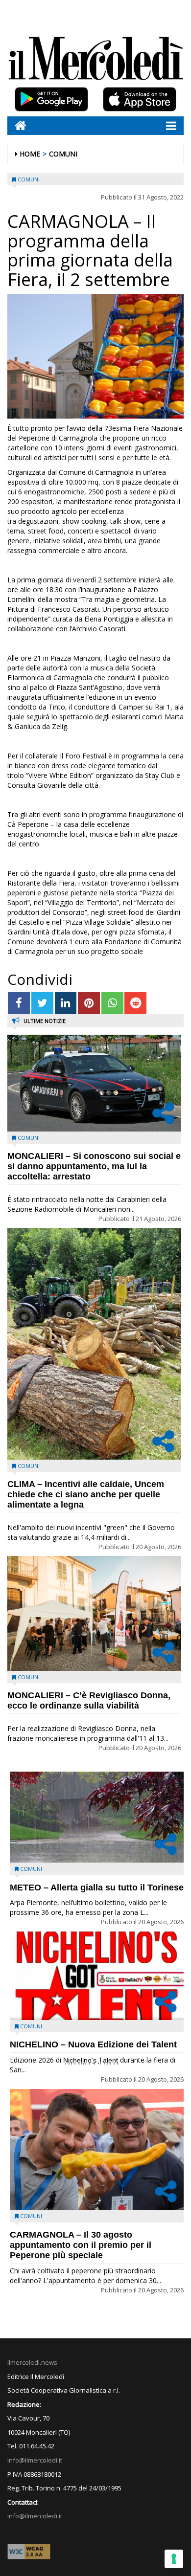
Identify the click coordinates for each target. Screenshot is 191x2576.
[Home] (17, 125)
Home (30, 154)
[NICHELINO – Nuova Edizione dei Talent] (97, 1976)
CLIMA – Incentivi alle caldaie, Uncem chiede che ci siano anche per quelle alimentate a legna (86, 1494)
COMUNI (63, 154)
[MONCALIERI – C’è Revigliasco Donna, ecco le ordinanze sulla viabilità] (94, 1613)
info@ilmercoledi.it (35, 2516)
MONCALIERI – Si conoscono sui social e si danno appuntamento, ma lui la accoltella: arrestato (94, 1166)
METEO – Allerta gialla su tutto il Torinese (97, 1888)
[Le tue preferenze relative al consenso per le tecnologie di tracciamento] (174, 2559)
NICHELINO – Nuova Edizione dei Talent (93, 2044)
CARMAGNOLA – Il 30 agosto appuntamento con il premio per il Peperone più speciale (81, 2245)
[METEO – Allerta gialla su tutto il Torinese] (97, 1817)
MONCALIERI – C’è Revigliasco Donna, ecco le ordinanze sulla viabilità (89, 1700)
